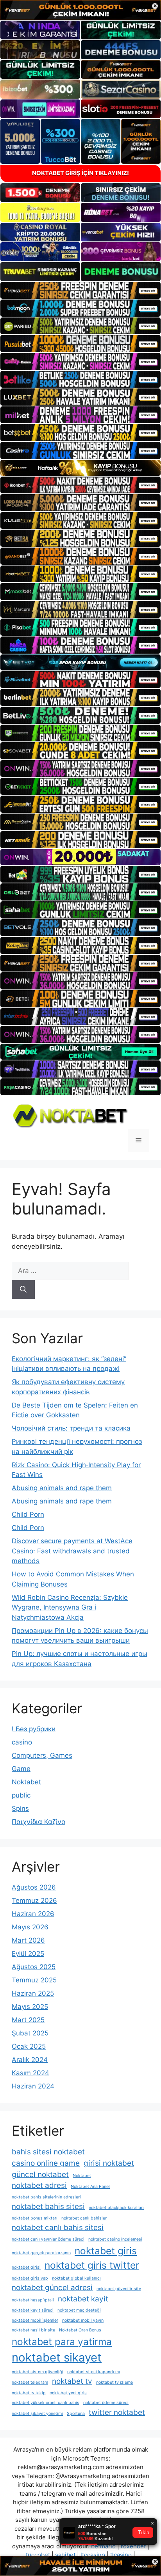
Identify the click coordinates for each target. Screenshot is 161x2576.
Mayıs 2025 (30, 2007)
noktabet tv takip (29, 2393)
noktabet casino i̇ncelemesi (115, 2239)
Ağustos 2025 (34, 1967)
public (21, 1795)
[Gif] (80, 468)
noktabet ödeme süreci (106, 2403)
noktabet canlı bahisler (84, 2218)
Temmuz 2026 (34, 1901)
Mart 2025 (28, 2020)
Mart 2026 (28, 1940)
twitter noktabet (117, 2412)
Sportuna (76, 2414)
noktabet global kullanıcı (76, 2278)
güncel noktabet (40, 2174)
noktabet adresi (39, 2185)
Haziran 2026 (33, 1914)
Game (21, 1769)
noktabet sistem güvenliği (38, 2372)
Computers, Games (42, 1755)
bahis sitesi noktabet (48, 2152)
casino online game (46, 2163)
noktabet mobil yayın (83, 2320)
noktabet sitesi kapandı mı (94, 2372)
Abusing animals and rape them (62, 1488)
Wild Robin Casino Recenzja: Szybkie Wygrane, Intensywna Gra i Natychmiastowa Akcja (70, 1607)
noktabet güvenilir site (119, 2289)
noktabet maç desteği (79, 2310)
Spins (20, 1808)
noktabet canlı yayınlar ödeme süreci (48, 2239)
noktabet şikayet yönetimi (37, 2414)
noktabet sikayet (57, 2357)
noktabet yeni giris (68, 2393)
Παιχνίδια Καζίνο (38, 1822)
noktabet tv (72, 2381)
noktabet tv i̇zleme (114, 2382)
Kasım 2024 (30, 2073)
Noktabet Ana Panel (90, 2187)
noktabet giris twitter (92, 2265)
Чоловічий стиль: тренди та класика (71, 1428)
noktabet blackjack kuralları (116, 2208)
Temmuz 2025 (34, 1980)
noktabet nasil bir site (33, 2330)
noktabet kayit (83, 2299)
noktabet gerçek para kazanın (41, 2253)
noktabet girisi (26, 2267)
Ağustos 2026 (34, 1887)
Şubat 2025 (30, 2033)
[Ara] (23, 1289)
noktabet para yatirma (62, 2342)
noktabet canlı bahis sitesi (58, 2228)
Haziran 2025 (33, 1993)
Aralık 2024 (30, 2060)
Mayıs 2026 (30, 1927)
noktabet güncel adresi (52, 2288)
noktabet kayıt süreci (33, 2310)
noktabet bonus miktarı (35, 2218)
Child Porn (28, 1514)
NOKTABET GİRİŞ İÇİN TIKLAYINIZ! (80, 173)
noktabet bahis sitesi (48, 2206)
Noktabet (26, 1782)
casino (22, 1742)
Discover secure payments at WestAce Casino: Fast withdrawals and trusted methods (72, 1551)
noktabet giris (106, 2251)
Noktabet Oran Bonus (80, 2330)
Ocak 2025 (29, 2046)
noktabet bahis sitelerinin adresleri (46, 2197)
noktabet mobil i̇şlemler (35, 2320)
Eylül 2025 (28, 1954)
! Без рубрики (34, 1729)
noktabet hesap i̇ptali (33, 2300)
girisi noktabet (109, 2163)
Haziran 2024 (33, 2086)
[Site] (80, 291)
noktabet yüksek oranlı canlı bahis (46, 2403)
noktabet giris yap (30, 2278)
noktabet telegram (30, 2382)
